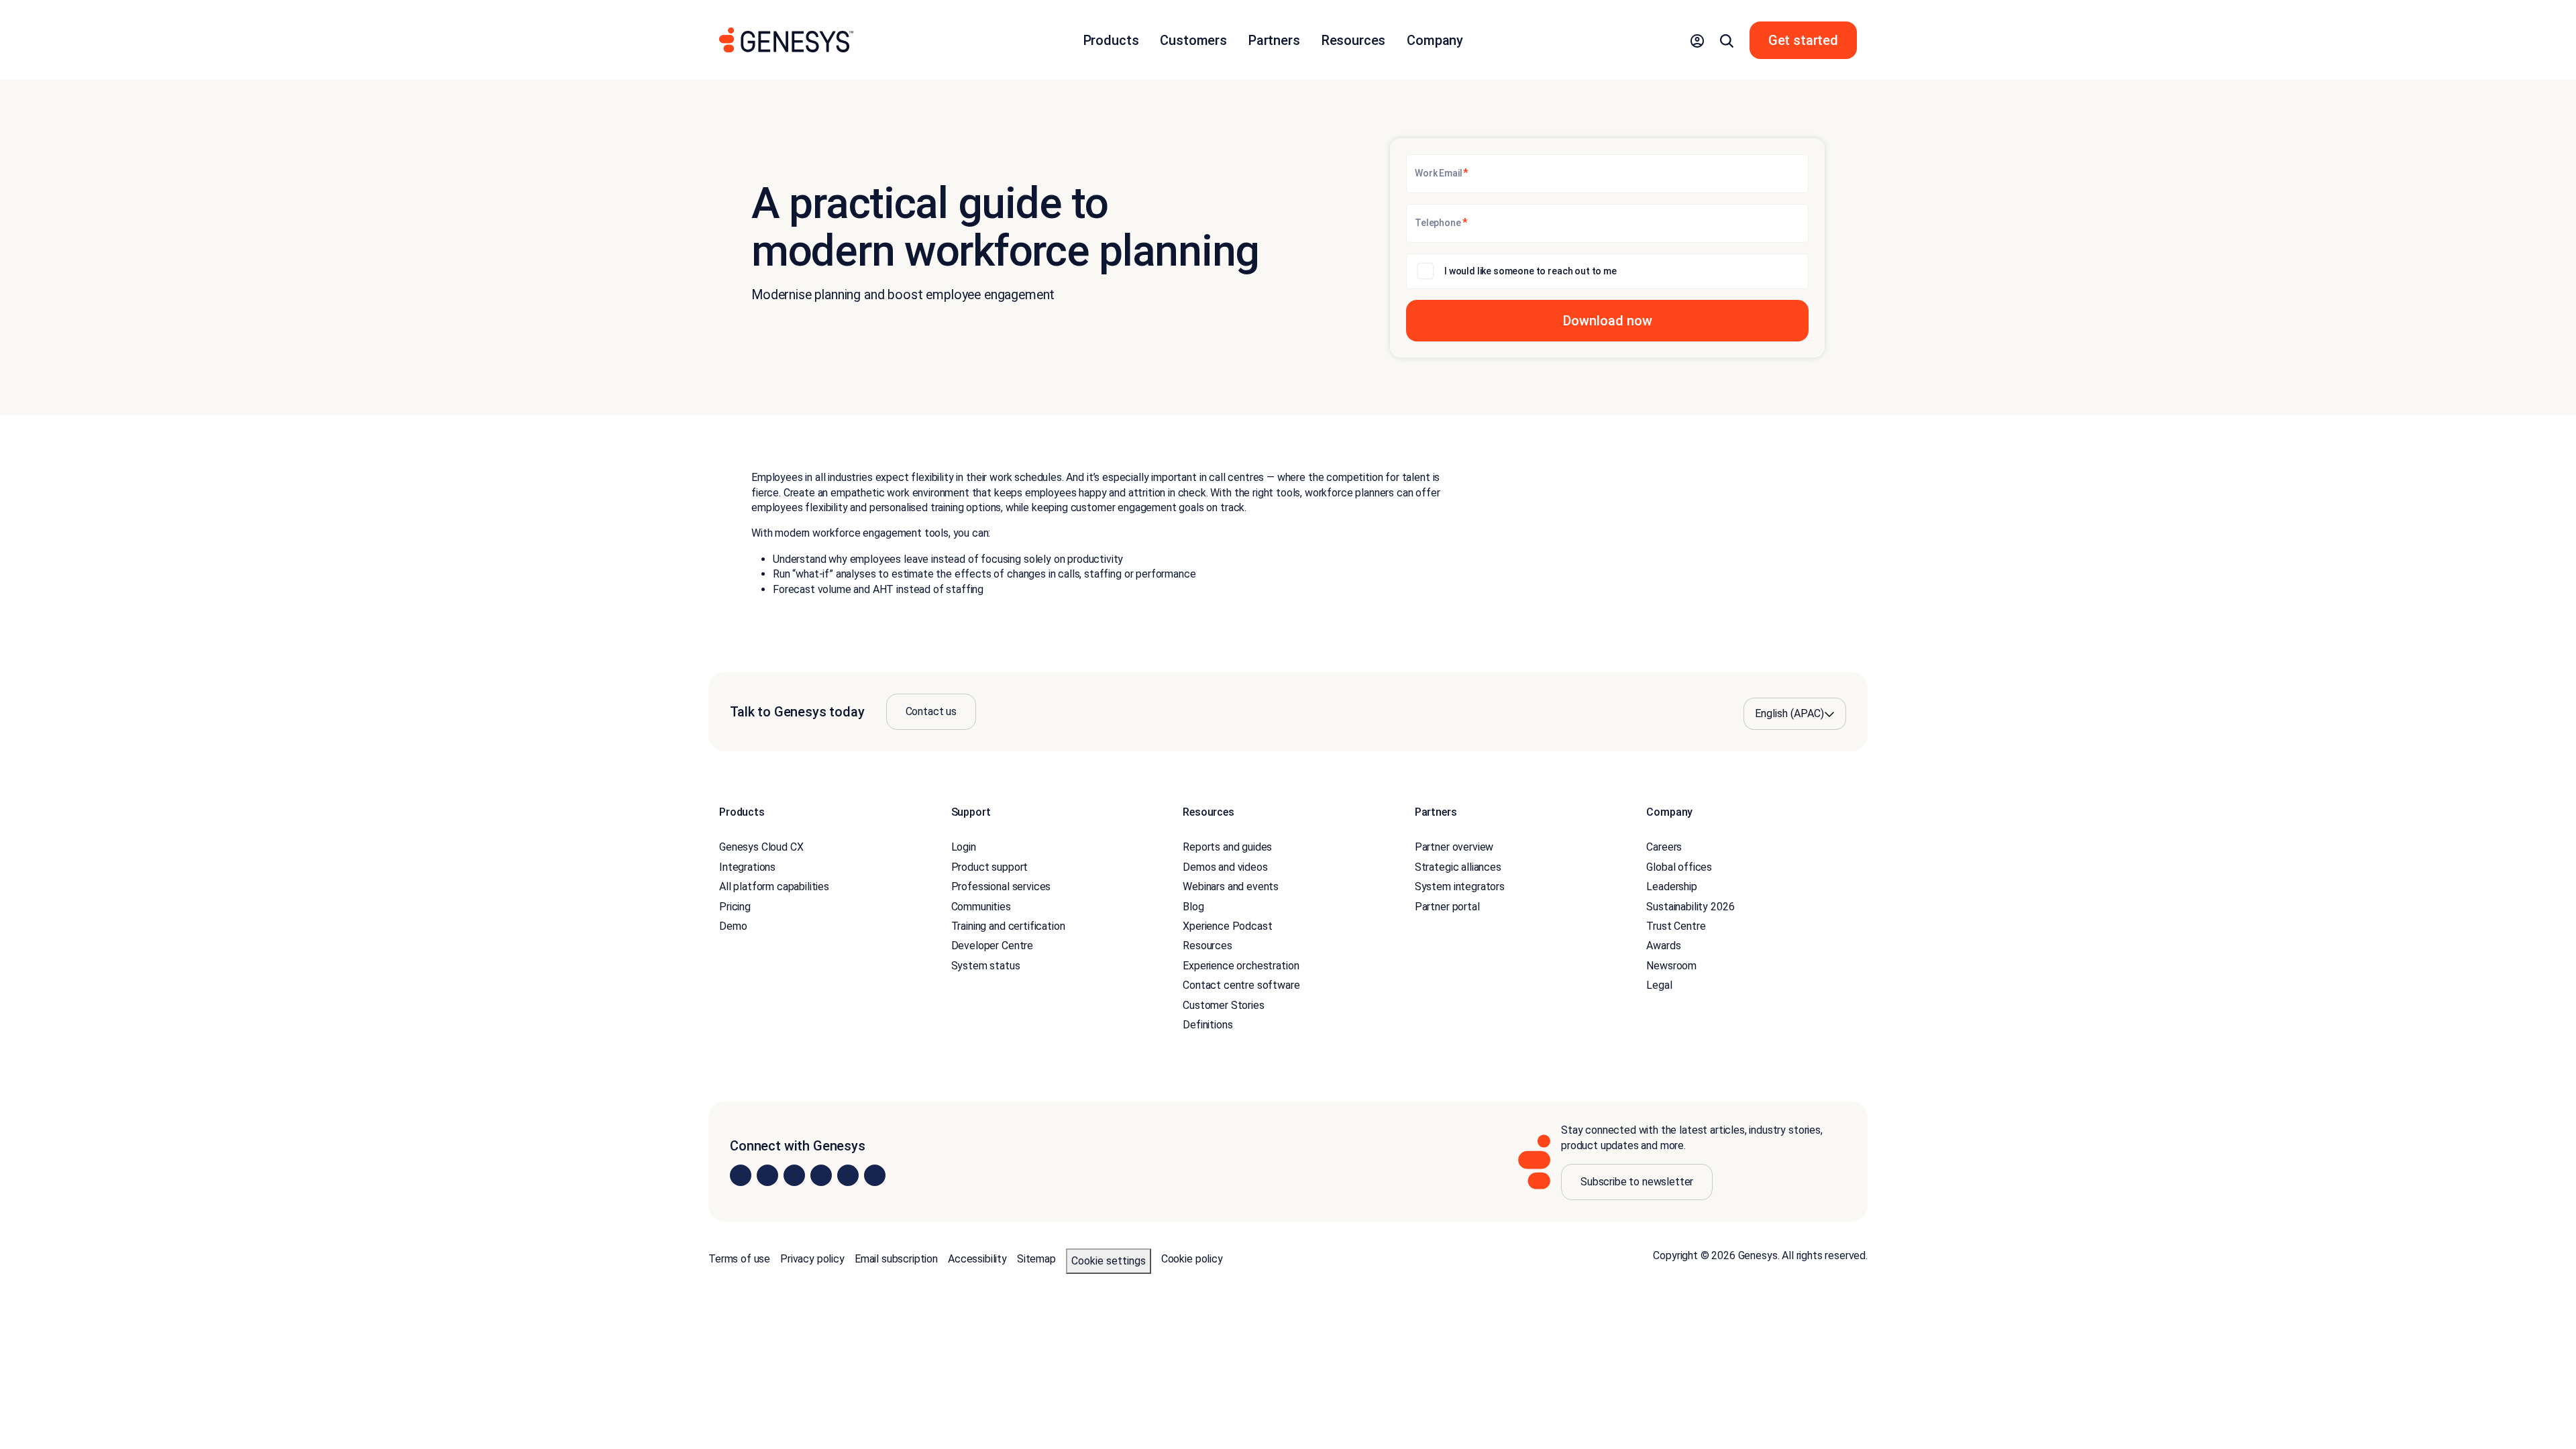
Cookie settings (1109, 1261)
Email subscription (896, 1259)
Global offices (1679, 867)
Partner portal (1447, 907)
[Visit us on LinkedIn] (741, 1175)
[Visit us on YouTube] (848, 1175)
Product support (990, 867)
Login (964, 847)
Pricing (735, 907)
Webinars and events (1231, 887)
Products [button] (1111, 40)
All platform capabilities (774, 887)
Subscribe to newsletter (1637, 1182)
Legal (1659, 985)
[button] (1697, 40)
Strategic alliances (1458, 867)
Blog (1193, 907)
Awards (1663, 946)
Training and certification (1008, 926)
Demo (733, 926)
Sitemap (1036, 1259)
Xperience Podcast (1227, 926)
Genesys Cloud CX (761, 847)
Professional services (1001, 887)
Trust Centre (1676, 926)
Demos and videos (1225, 867)
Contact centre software (1241, 985)
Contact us (931, 711)
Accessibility (977, 1259)
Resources (1207, 946)
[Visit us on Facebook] (821, 1175)
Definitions (1207, 1025)
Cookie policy (1192, 1259)
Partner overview (1454, 847)
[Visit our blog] (875, 1175)
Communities (981, 907)
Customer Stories (1223, 1005)
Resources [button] (1354, 40)
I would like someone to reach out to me (1531, 271)
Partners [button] (1274, 40)
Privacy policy (812, 1259)
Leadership (1671, 887)
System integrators (1460, 887)
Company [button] (1435, 40)
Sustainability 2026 (1690, 907)
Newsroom (1671, 966)
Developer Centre (992, 946)
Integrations (747, 867)
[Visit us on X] (794, 1175)
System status (986, 966)
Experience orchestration (1241, 966)
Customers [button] (1193, 40)
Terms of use (739, 1259)
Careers (1664, 847)
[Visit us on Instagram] (767, 1175)
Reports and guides (1227, 847)
